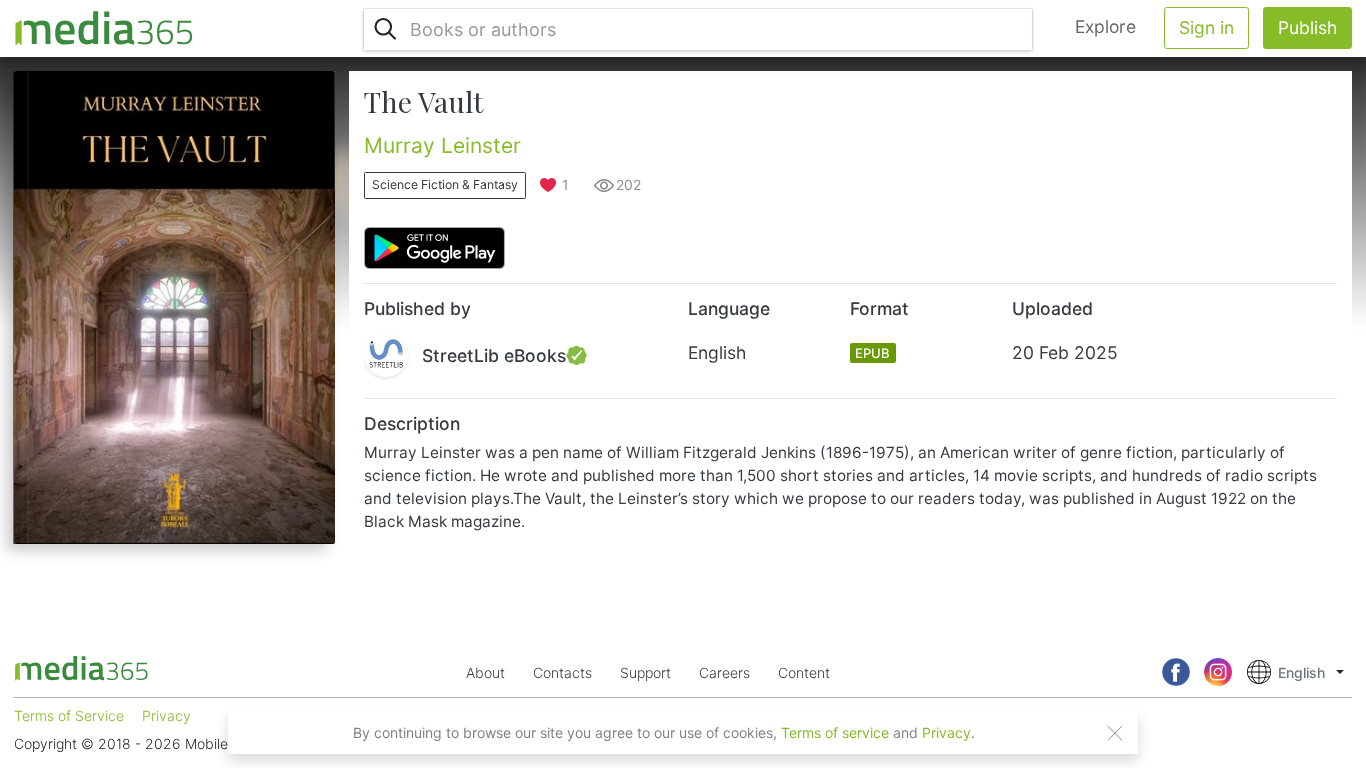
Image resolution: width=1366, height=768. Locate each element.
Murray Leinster (442, 145)
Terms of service (835, 732)
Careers (724, 672)
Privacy (946, 732)
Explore (1105, 26)
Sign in (1206, 27)
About (485, 672)
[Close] (1115, 733)
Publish (1307, 27)
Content (804, 672)
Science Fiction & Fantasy (445, 184)
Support (645, 672)
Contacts (562, 672)
